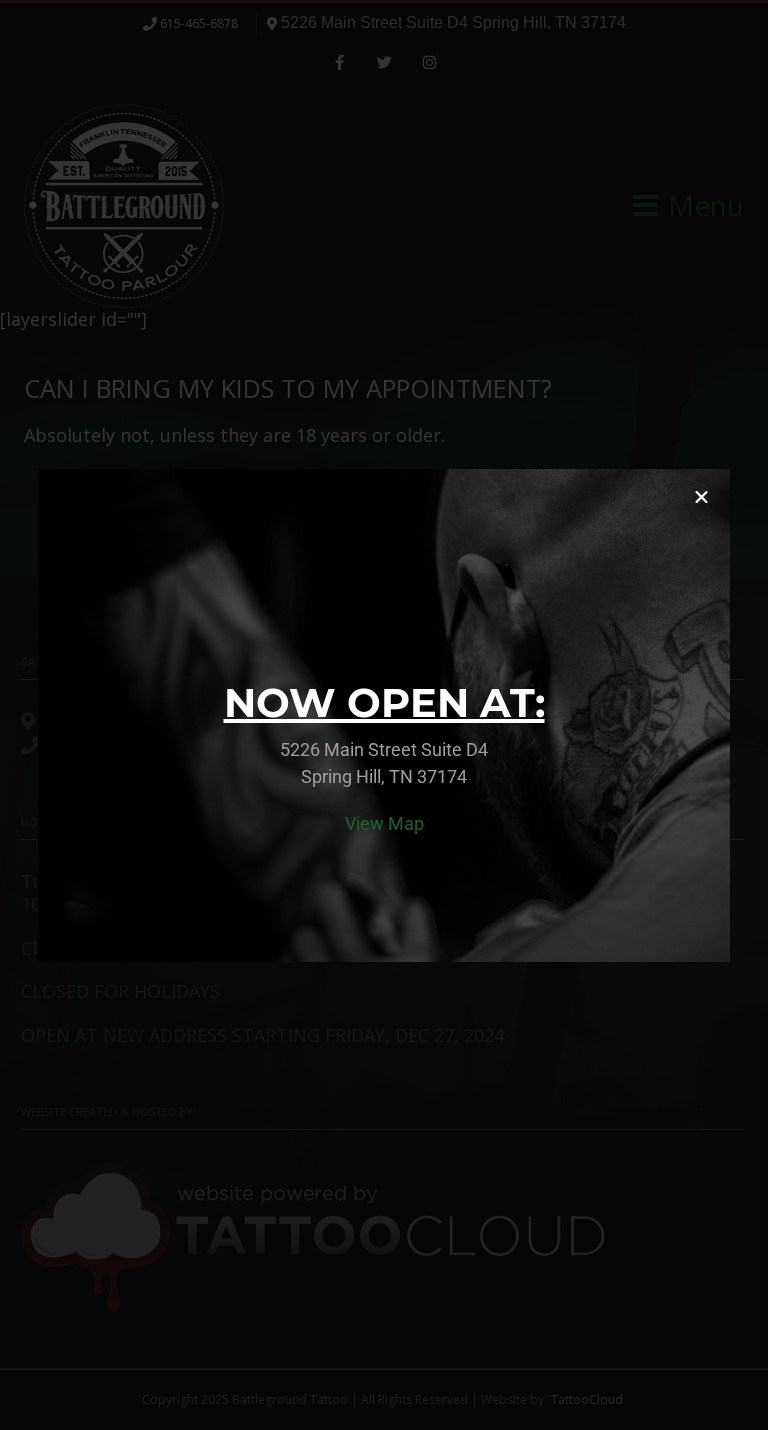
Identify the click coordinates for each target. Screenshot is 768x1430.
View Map (384, 823)
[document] (384, 715)
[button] (701, 497)
